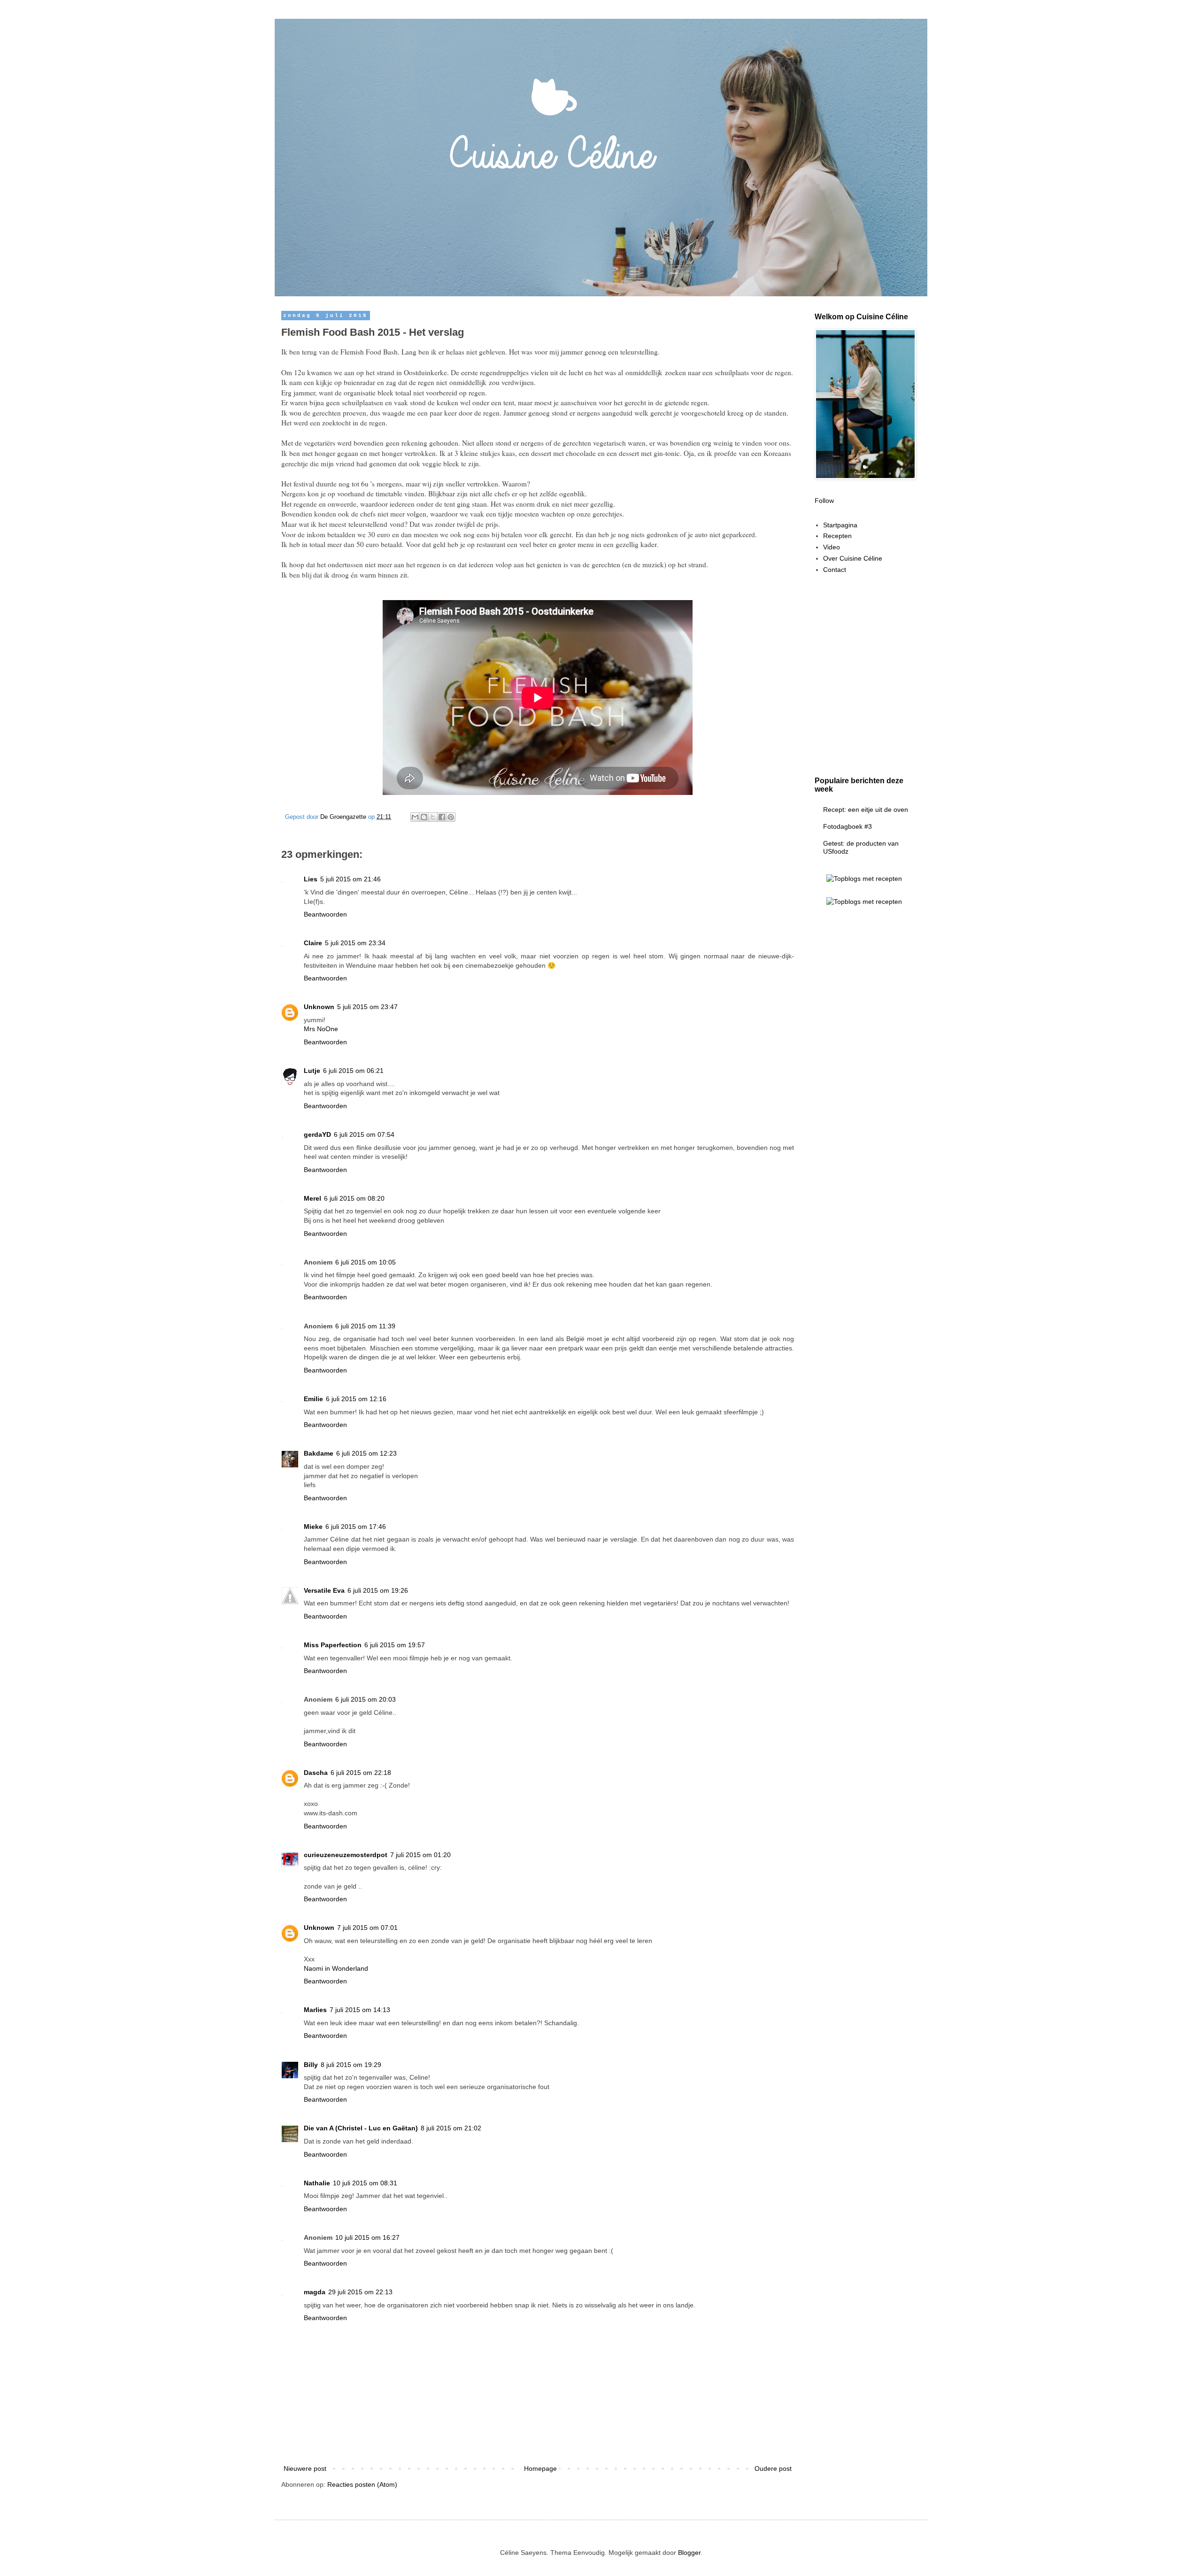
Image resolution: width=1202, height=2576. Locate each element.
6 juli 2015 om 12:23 (366, 1453)
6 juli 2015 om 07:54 (364, 1134)
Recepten (837, 536)
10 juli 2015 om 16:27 (367, 2237)
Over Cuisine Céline (853, 558)
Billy (311, 2065)
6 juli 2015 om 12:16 (356, 1399)
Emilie (313, 1399)
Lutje (312, 1071)
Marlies (315, 2010)
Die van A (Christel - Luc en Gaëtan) (361, 2128)
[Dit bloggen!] (424, 817)
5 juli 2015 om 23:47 (367, 1007)
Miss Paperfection (333, 1645)
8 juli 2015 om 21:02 (451, 2128)
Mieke (313, 1527)
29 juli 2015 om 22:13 (360, 2292)
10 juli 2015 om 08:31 (365, 2183)
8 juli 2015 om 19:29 (351, 2065)
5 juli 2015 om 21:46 (351, 879)
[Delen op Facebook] (442, 817)
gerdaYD (317, 1134)
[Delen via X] (433, 817)
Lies (311, 879)
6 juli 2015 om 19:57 (395, 1645)
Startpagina (840, 525)
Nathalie (317, 2183)
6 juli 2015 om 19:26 (378, 1590)
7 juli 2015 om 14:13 (360, 2010)
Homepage (540, 2468)
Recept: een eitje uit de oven (866, 810)
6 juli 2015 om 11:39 (365, 1326)
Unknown (319, 1007)
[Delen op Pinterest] (451, 817)
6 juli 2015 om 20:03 (366, 1699)
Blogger (689, 2553)
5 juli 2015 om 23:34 (355, 943)
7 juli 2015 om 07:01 (367, 1928)
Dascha (316, 1773)
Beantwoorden (325, 914)
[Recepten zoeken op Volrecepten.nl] (864, 879)
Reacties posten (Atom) (362, 2484)
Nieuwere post (305, 2468)
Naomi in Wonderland (336, 1968)
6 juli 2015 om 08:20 (354, 1198)
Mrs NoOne (321, 1029)
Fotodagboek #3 (848, 826)
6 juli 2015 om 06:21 (353, 1071)
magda (315, 2292)
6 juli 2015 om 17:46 (356, 1527)
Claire (313, 943)
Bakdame (319, 1453)
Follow (824, 501)
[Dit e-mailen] (415, 817)
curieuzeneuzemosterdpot (346, 1855)
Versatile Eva (324, 1590)
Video (832, 547)
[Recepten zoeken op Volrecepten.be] (864, 902)
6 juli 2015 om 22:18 (361, 1773)
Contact (835, 570)
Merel (312, 1198)
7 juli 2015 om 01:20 (420, 1855)
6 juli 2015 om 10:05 (366, 1262)
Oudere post (773, 2468)
